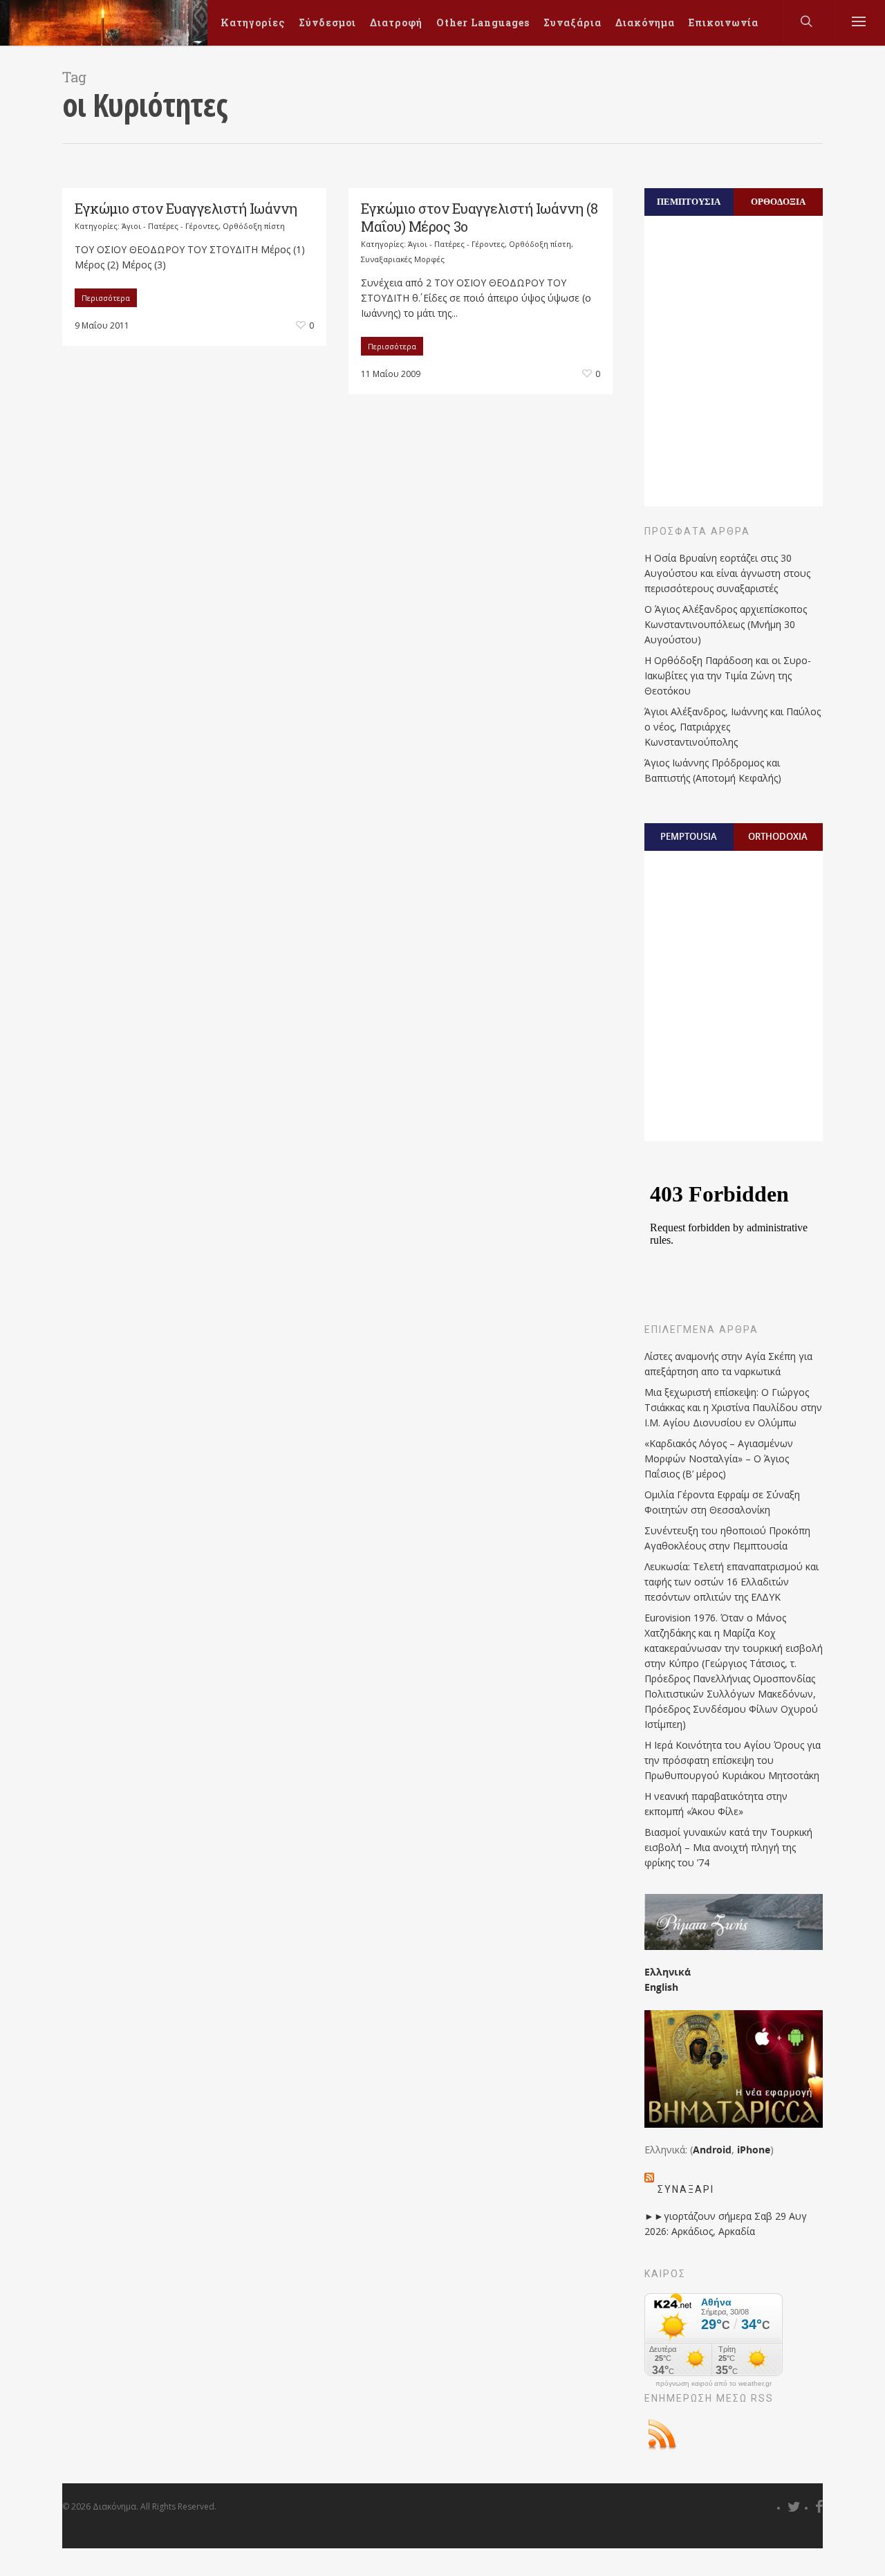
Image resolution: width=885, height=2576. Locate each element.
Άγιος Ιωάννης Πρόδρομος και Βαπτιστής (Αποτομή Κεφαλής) (713, 770)
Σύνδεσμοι (327, 22)
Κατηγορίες (253, 22)
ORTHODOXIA (778, 836)
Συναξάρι (686, 2189)
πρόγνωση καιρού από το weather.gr (714, 2384)
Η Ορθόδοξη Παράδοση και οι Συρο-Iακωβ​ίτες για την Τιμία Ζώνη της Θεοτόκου (728, 675)
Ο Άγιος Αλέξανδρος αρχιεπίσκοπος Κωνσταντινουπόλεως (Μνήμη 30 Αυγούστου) (726, 624)
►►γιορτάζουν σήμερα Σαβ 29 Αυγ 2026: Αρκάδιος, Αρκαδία (726, 2224)
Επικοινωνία (724, 22)
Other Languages (483, 22)
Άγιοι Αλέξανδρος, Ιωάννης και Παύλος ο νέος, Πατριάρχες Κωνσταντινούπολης (733, 727)
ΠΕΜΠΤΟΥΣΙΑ (689, 201)
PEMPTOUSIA (689, 836)
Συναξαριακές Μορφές (403, 259)
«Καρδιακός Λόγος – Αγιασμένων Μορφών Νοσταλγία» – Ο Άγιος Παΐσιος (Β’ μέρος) (719, 1459)
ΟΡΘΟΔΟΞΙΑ (778, 201)
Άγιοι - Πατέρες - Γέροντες (170, 226)
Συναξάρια (572, 22)
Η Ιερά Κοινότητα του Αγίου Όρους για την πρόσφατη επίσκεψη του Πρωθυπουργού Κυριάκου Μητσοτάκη (733, 1760)
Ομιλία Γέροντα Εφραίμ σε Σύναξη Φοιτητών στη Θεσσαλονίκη (722, 1502)
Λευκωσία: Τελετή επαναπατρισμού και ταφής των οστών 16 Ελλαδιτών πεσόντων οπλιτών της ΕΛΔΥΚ (732, 1582)
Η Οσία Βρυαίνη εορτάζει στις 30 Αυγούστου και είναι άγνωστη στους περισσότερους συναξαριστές (727, 573)
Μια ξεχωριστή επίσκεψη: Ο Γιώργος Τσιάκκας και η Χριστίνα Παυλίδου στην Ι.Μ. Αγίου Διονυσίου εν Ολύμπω (733, 1407)
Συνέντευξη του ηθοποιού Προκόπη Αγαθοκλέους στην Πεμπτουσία (727, 1538)
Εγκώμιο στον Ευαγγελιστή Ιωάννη (186, 208)
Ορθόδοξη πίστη (254, 226)
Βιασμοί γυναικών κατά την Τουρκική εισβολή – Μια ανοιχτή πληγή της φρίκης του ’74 (728, 1847)
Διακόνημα (645, 22)
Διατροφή (396, 22)
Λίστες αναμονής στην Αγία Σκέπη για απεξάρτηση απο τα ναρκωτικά (728, 1364)
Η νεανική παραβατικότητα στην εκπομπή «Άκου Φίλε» (716, 1804)
